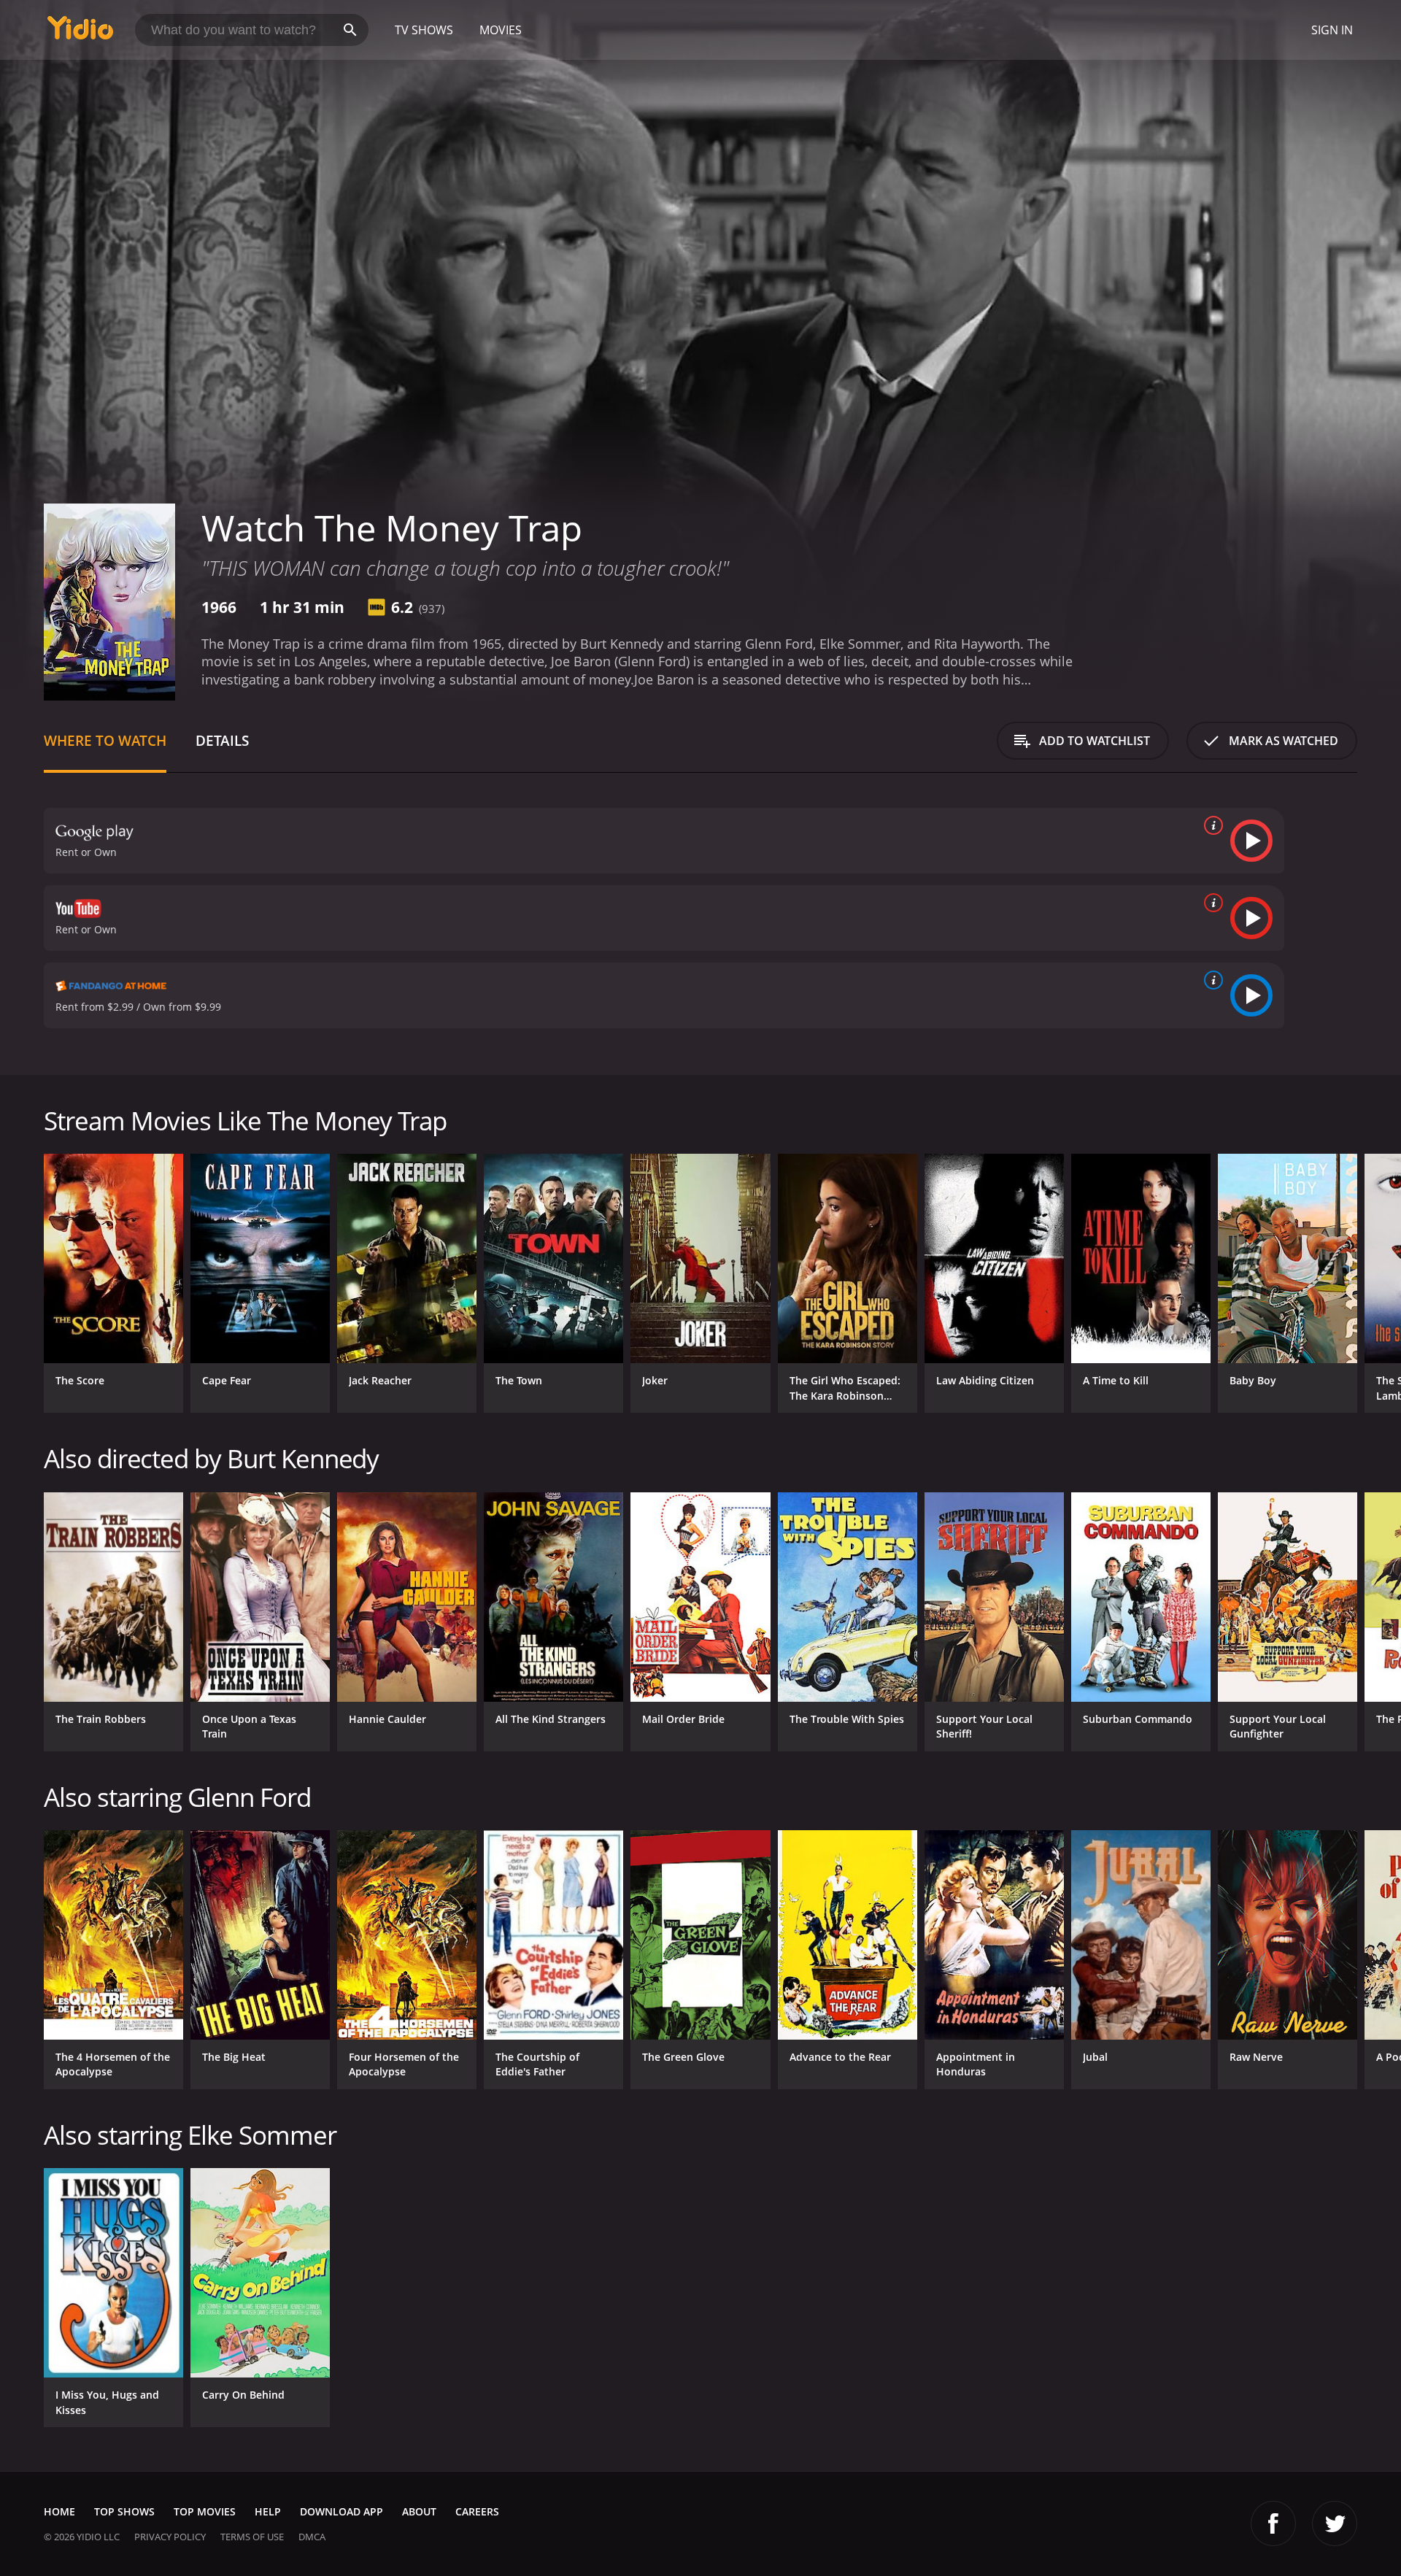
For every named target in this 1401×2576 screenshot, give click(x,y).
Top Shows (124, 2511)
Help (268, 2511)
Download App (341, 2511)
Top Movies (205, 2511)
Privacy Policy (170, 2537)
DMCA (312, 2537)
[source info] (1211, 825)
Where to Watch (105, 740)
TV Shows (424, 30)
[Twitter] (1335, 2523)
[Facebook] (1273, 2523)
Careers (477, 2511)
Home (59, 2511)
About (419, 2511)
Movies (501, 30)
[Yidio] (80, 32)
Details (222, 740)
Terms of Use (252, 2537)
